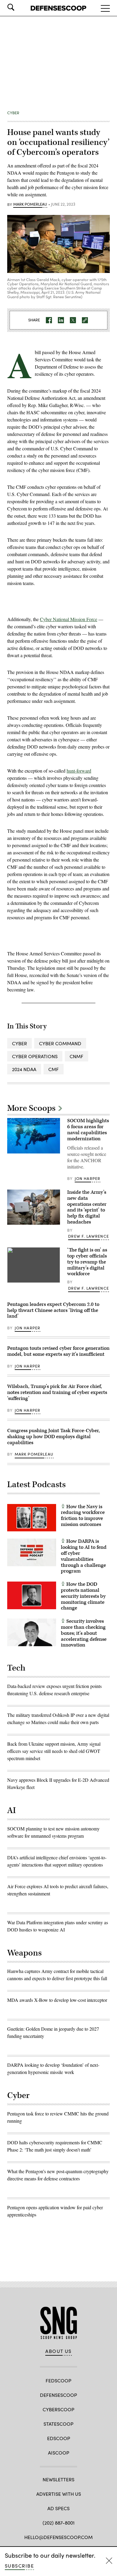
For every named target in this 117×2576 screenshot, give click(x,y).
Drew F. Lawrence (88, 1236)
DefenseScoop (58, 2395)
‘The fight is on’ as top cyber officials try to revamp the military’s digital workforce (87, 1262)
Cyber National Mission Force (69, 619)
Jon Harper (88, 1178)
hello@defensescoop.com (58, 2537)
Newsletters (58, 2479)
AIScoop (59, 2453)
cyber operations (35, 1056)
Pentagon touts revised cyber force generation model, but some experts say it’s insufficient (58, 1351)
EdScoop (59, 2438)
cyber (19, 1043)
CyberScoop (58, 2409)
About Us (58, 2351)
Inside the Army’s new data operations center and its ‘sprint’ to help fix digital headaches (87, 1207)
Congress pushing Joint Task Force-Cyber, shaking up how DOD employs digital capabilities (54, 1437)
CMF (54, 1069)
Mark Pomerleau (30, 204)
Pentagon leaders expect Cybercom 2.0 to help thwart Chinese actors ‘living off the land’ (53, 1310)
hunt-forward (79, 771)
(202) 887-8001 (59, 2523)
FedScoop (58, 2380)
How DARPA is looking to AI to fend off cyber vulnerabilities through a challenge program (84, 1556)
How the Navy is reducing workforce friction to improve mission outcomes (83, 1516)
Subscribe (19, 2566)
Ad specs (58, 2508)
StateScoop (58, 2424)
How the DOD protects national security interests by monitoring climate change (83, 1596)
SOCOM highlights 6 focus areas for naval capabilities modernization (88, 1130)
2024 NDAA (24, 1069)
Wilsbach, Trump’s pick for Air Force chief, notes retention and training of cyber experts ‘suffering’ (57, 1392)
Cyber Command (60, 1043)
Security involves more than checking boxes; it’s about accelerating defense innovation (84, 1633)
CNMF (76, 1056)
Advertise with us (59, 2494)
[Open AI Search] (19, 7)
